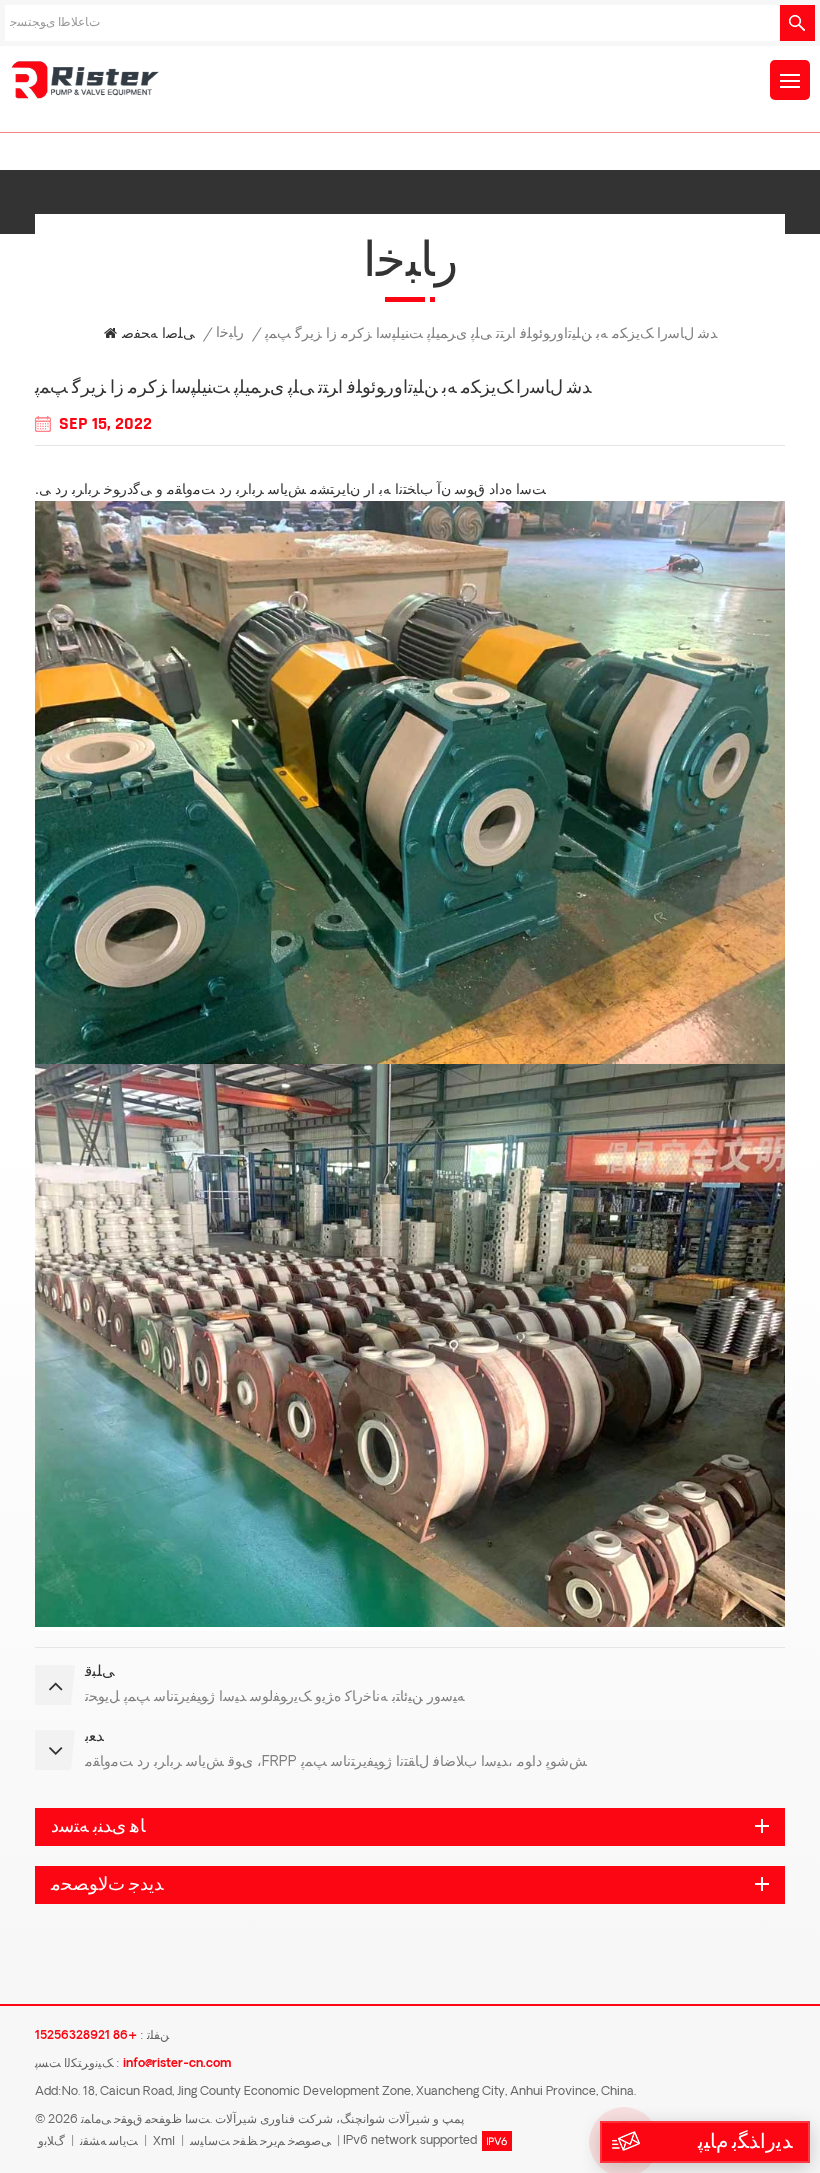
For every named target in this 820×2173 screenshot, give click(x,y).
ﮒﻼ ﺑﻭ (51, 2142)
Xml (164, 2142)
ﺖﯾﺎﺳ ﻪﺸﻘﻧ (109, 2142)
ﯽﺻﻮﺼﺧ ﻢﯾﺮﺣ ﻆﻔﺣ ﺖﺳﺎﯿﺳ (260, 2142)
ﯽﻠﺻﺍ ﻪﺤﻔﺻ (158, 334)
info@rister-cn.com (177, 2064)
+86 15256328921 (86, 2036)
